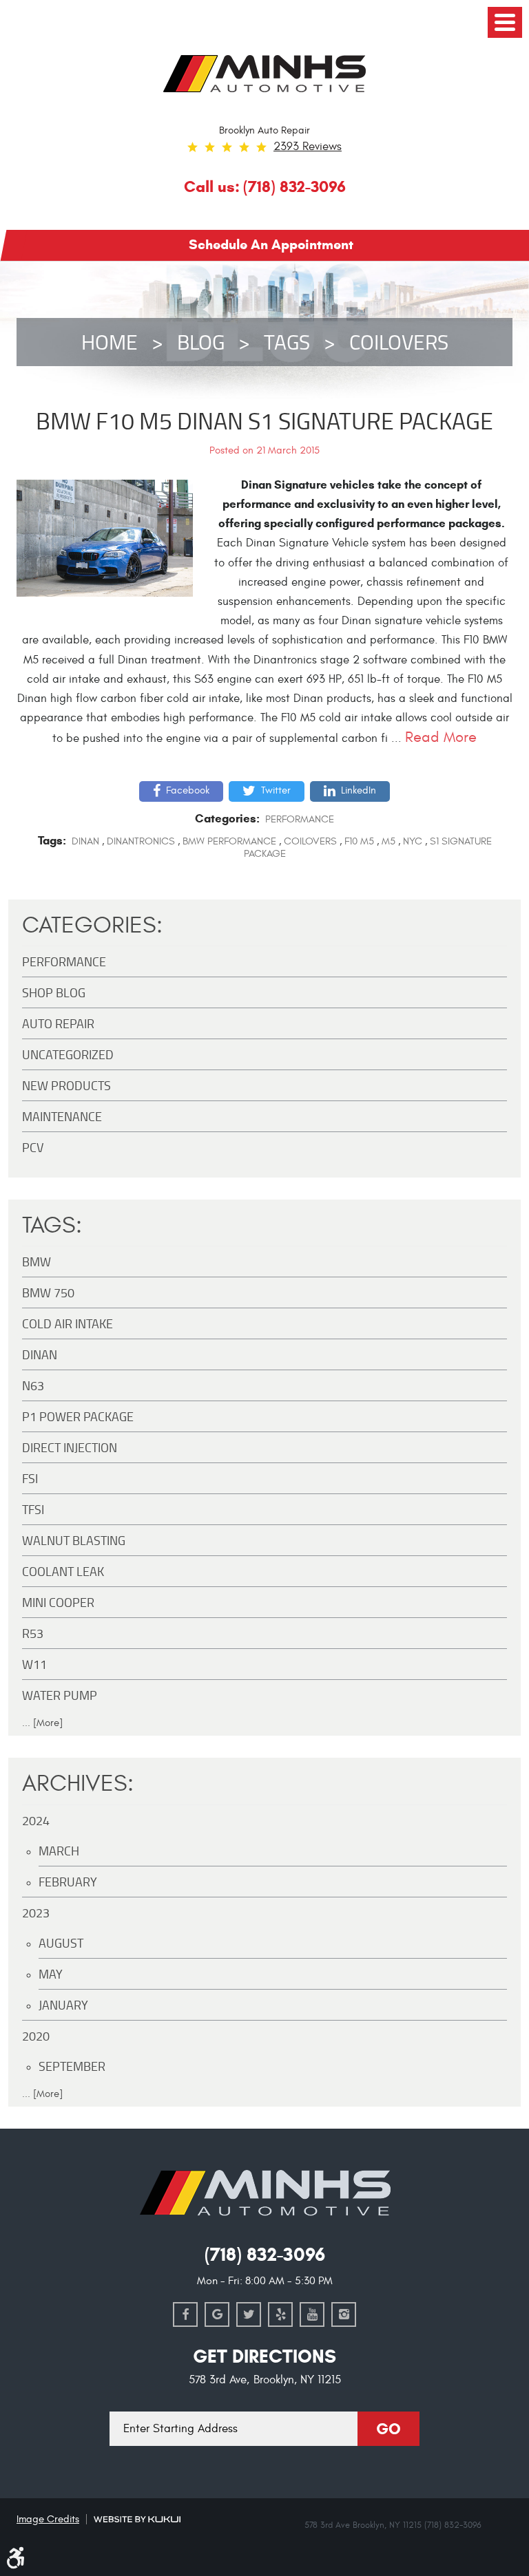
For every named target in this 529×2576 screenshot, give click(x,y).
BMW (37, 1262)
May (51, 1974)
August (61, 1943)
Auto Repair (58, 1023)
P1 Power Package (78, 1416)
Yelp (280, 2314)
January (63, 2005)
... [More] (42, 1723)
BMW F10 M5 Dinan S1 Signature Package (264, 420)
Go (388, 2429)
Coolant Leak (63, 1571)
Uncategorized (68, 1054)
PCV (33, 1147)
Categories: (92, 925)
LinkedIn (359, 790)
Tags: (52, 1225)
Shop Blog (54, 992)
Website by (137, 2519)
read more (441, 737)
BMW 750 (48, 1292)
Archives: (78, 1784)
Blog (201, 342)
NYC (413, 841)
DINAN (85, 841)
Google (217, 2314)
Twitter (276, 790)
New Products (66, 1085)
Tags (287, 342)
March (59, 1851)
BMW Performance (229, 841)
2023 (36, 1913)
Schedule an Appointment (271, 244)
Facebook (188, 790)
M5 (388, 841)
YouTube (312, 2314)
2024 (36, 1820)
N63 (33, 1385)
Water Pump (60, 1695)
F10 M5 (359, 841)
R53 (33, 1633)
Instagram (344, 2314)
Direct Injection (70, 1447)
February (68, 1882)
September (72, 2066)
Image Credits (48, 2519)
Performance (300, 819)
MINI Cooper (58, 1602)
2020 (36, 2036)
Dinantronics (141, 841)
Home (110, 342)
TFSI (33, 1509)
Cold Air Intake (68, 1323)
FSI (30, 1478)
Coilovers (399, 342)
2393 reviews (308, 147)
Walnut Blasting (74, 1540)
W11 (34, 1664)
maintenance (62, 1116)
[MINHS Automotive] (264, 74)
